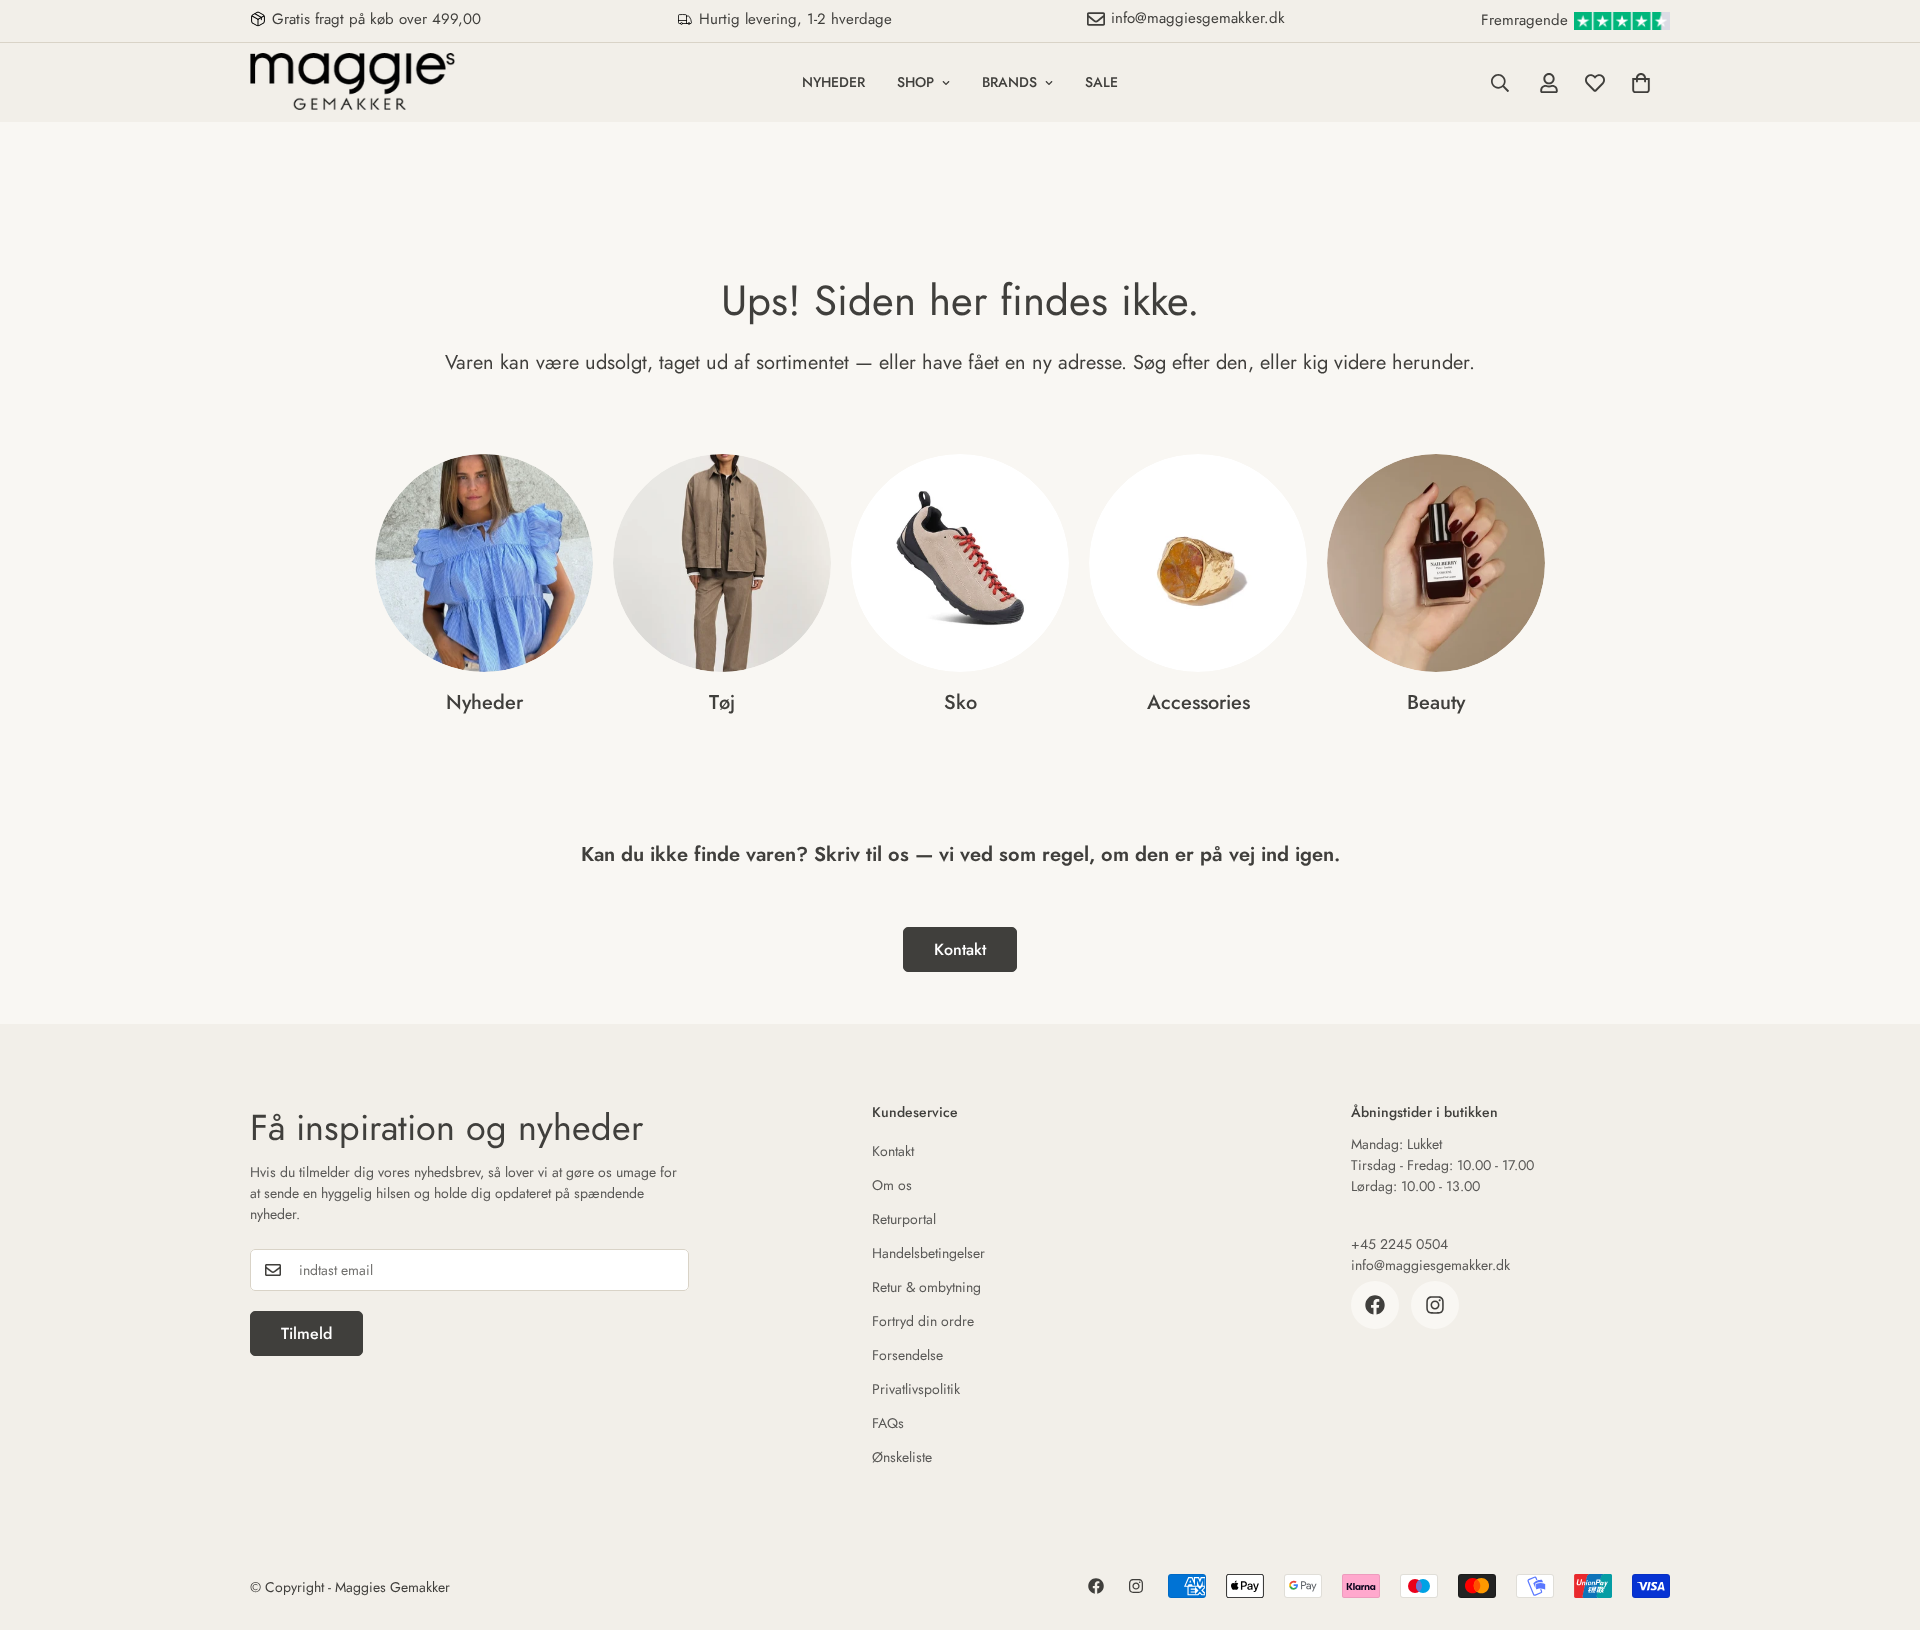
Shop (915, 82)
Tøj (722, 702)
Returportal (904, 1219)
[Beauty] (1436, 563)
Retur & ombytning (926, 1287)
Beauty (1436, 702)
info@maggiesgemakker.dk (1430, 1265)
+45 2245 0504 (1399, 1244)
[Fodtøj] (960, 563)
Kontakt (960, 949)
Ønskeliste (902, 1457)
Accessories (1198, 702)
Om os (892, 1185)
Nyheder (833, 82)
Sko (960, 702)
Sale (1101, 82)
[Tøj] (722, 563)
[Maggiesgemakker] (352, 82)
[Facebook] (1375, 1305)
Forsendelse (907, 1355)
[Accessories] (1198, 563)
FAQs (888, 1423)
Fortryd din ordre (923, 1321)
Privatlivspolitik (916, 1389)
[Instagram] (1435, 1305)
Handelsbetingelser (928, 1253)
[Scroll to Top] (1881, 1521)
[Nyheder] (484, 563)
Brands (1009, 82)
